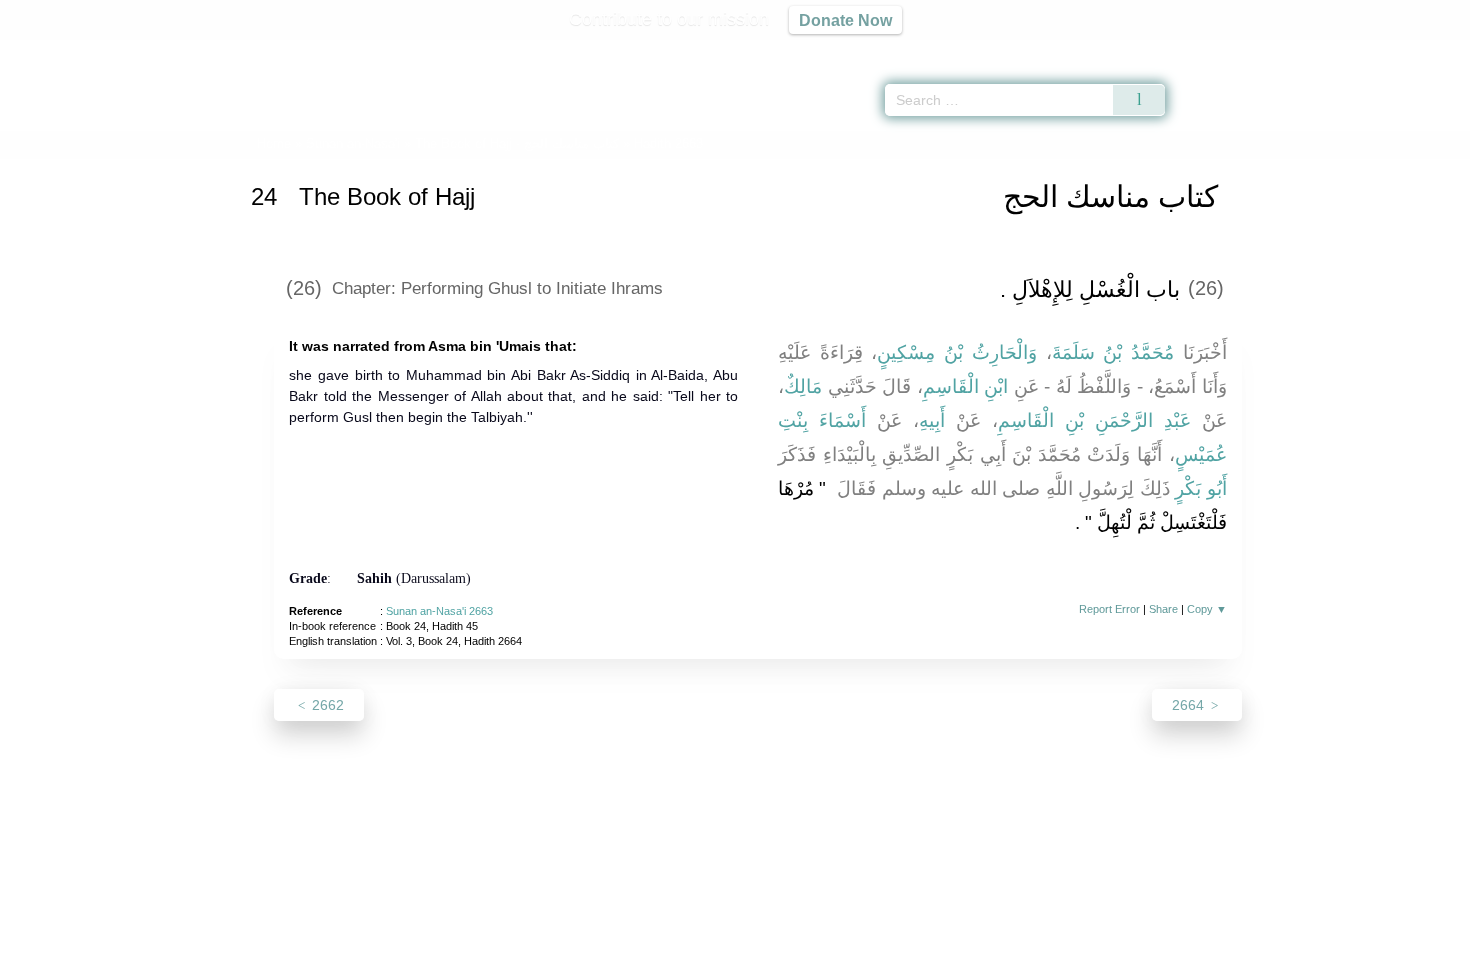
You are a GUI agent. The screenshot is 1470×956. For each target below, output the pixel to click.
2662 (326, 705)
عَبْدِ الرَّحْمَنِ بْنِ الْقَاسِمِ (1094, 420)
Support (638, 937)
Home (274, 143)
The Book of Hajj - (517, 143)
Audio (1421, 50)
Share (1163, 609)
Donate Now (845, 20)
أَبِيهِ (932, 420)
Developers (719, 937)
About (524, 937)
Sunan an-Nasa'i (353, 143)
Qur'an (1221, 50)
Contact (799, 937)
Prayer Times (1352, 50)
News (577, 937)
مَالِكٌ (803, 386)
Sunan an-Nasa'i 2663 (439, 611)
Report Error (1109, 609)
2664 (1190, 705)
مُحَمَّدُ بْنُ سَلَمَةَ (1113, 352)
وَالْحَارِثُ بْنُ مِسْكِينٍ (956, 352)
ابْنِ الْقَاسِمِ (966, 386)
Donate (865, 937)
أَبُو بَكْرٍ (1200, 488)
